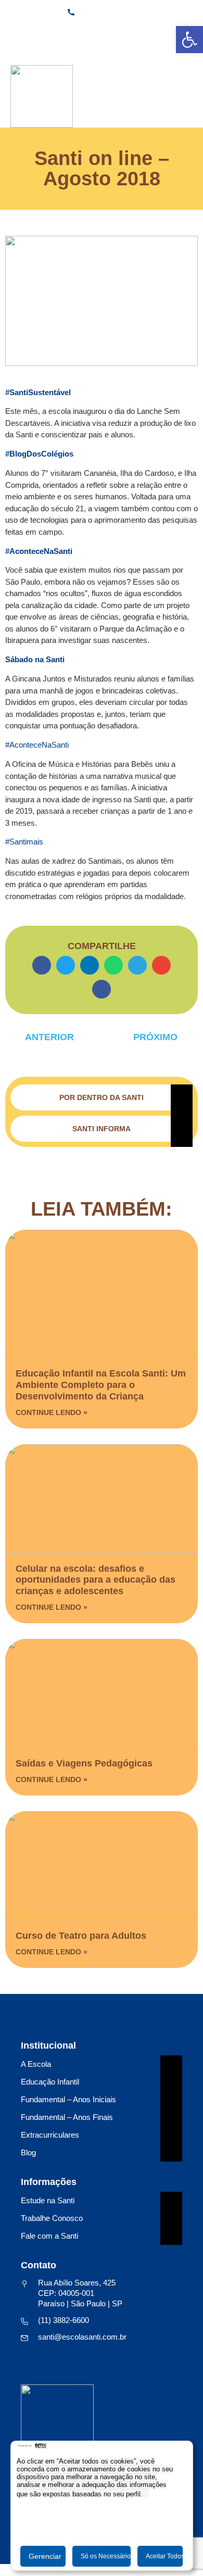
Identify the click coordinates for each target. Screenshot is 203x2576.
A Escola (36, 2064)
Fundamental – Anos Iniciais (68, 2099)
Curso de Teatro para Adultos (81, 1936)
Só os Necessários (106, 2556)
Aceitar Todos (164, 2556)
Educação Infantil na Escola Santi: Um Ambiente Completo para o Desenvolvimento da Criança (101, 1385)
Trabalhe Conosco (52, 2218)
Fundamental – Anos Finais (67, 2117)
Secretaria (104, 34)
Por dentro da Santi (102, 1097)
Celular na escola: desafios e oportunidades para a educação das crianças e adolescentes (96, 1580)
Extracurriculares (50, 2135)
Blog (28, 2152)
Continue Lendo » (52, 1412)
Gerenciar (45, 2556)
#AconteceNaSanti (37, 745)
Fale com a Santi (49, 2236)
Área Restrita (165, 34)
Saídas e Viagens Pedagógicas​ (84, 1763)
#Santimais (24, 842)
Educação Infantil (50, 2082)
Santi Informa (102, 1129)
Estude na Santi (48, 2200)
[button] (42, 965)
